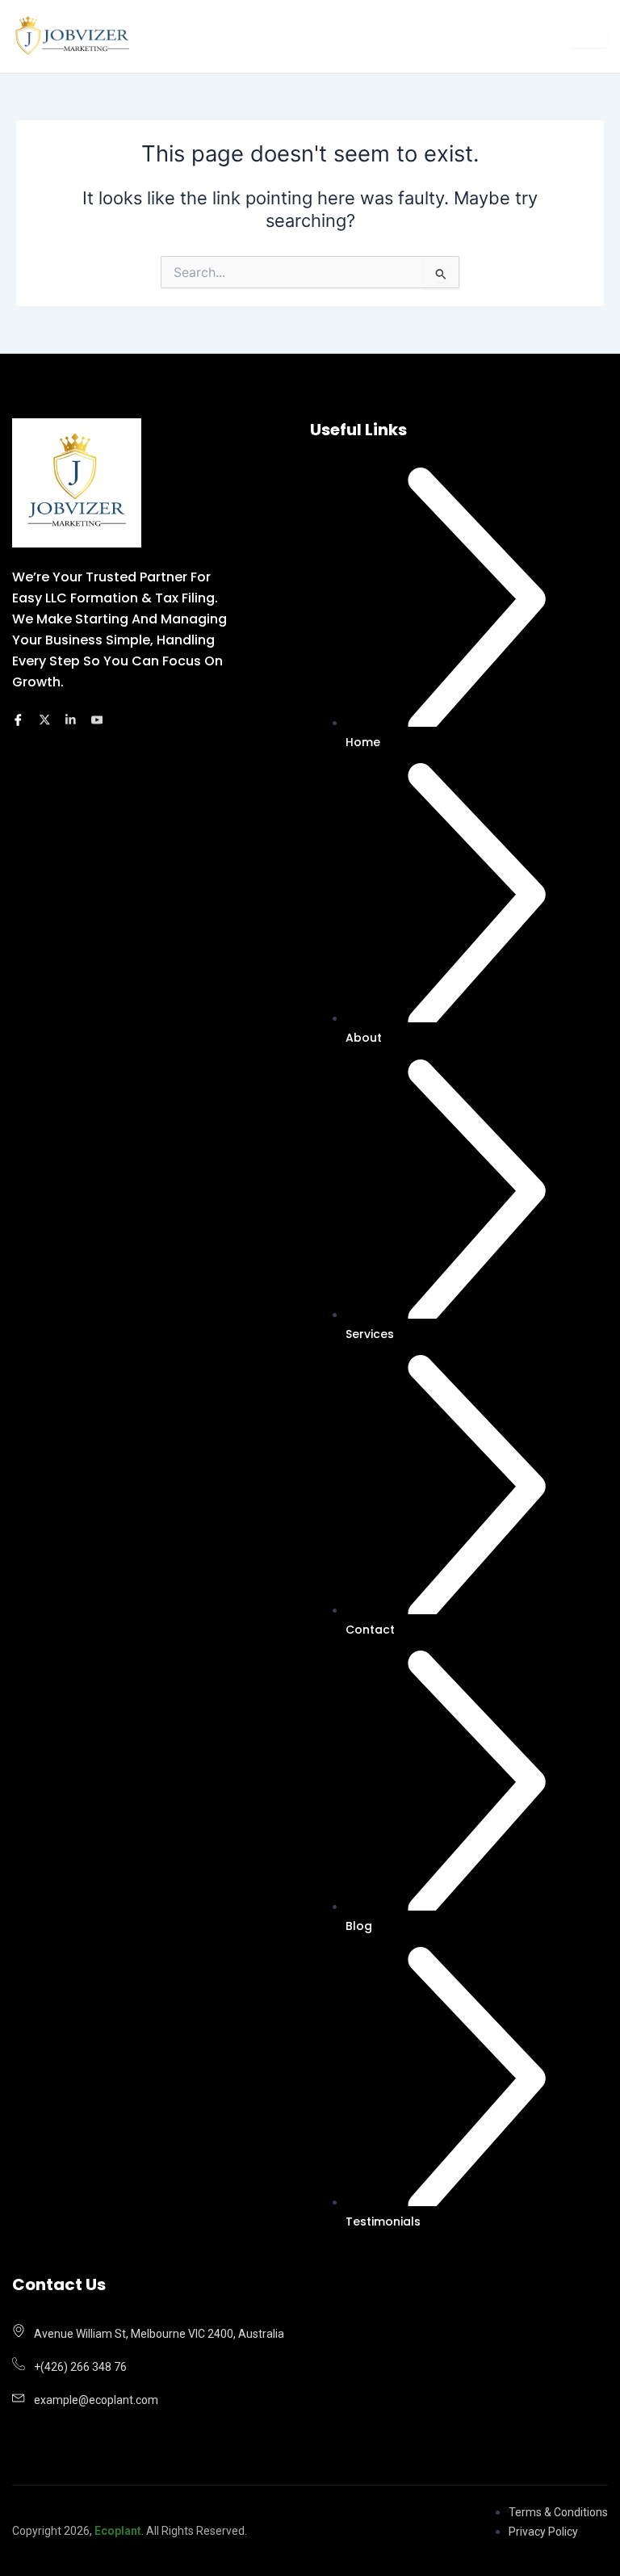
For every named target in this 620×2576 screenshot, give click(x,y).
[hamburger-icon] (590, 36)
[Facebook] (21, 722)
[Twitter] (47, 722)
